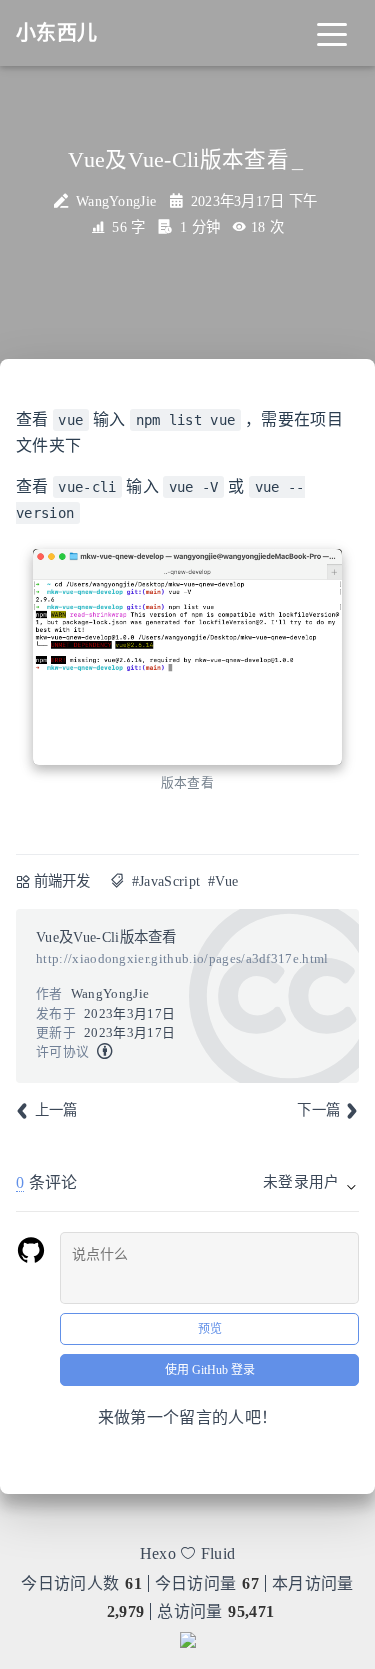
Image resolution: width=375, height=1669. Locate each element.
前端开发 (62, 881)
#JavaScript (166, 881)
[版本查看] (187, 657)
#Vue (223, 881)
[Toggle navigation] (332, 33)
